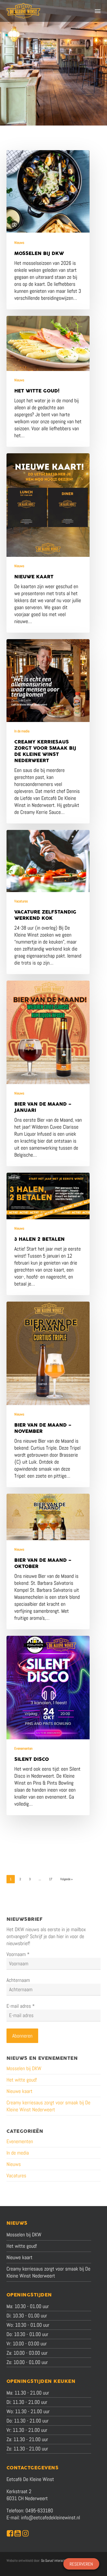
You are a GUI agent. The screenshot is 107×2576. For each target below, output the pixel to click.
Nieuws (19, 243)
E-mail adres (21, 2006)
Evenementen (23, 1748)
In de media (22, 731)
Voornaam (18, 1954)
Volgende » (66, 1879)
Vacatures (21, 901)
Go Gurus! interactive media (59, 2560)
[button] (98, 11)
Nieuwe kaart (19, 2091)
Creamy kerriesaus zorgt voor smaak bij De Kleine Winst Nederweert (48, 2106)
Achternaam (18, 1980)
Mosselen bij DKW (24, 2068)
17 (51, 1879)
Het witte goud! (22, 2080)
